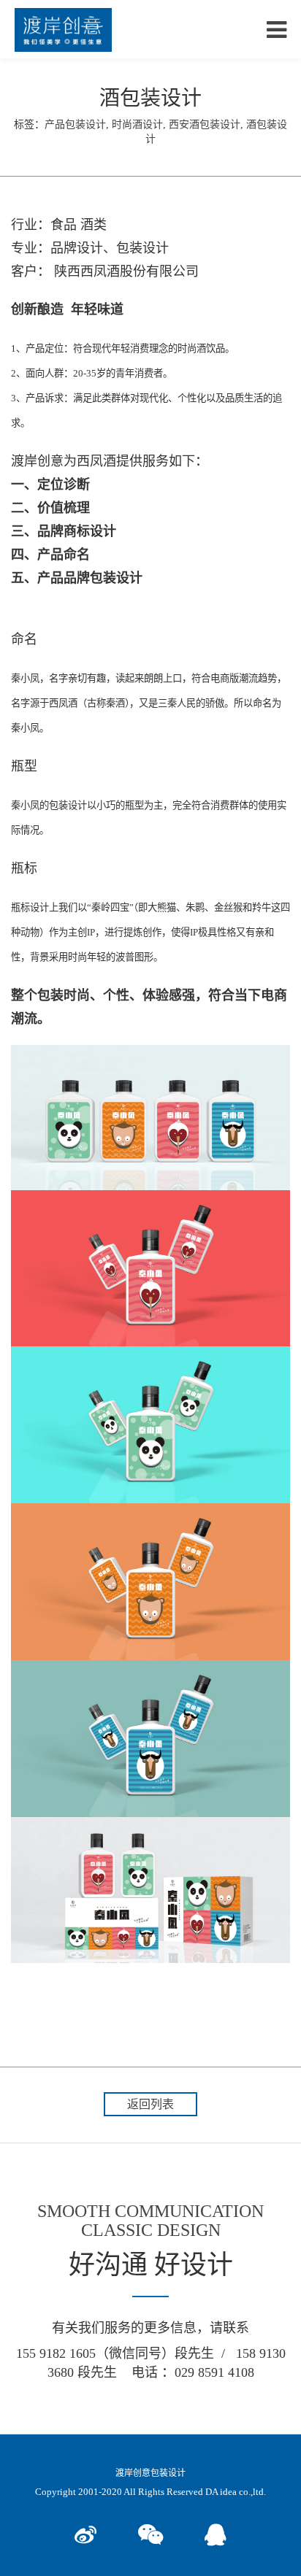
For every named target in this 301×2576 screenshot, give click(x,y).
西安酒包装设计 (205, 124)
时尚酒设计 (137, 124)
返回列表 (150, 2104)
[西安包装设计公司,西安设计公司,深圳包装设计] (63, 29)
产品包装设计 (75, 124)
